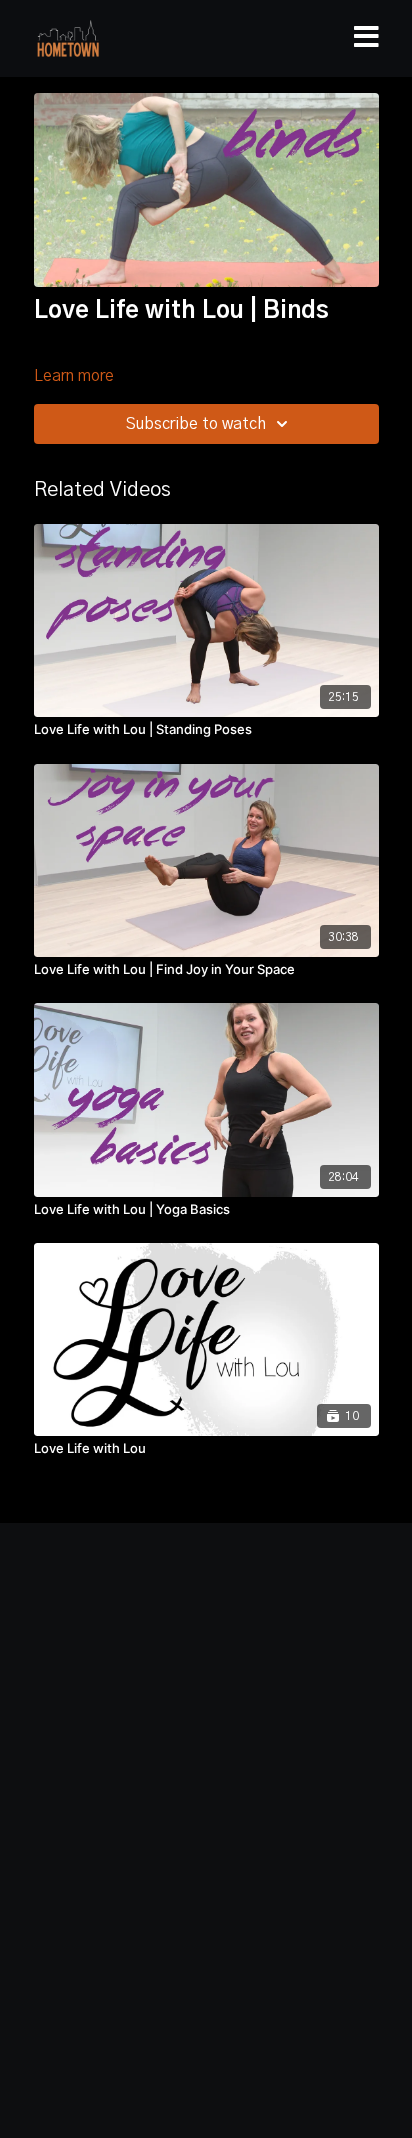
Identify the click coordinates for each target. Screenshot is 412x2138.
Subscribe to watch (196, 424)
